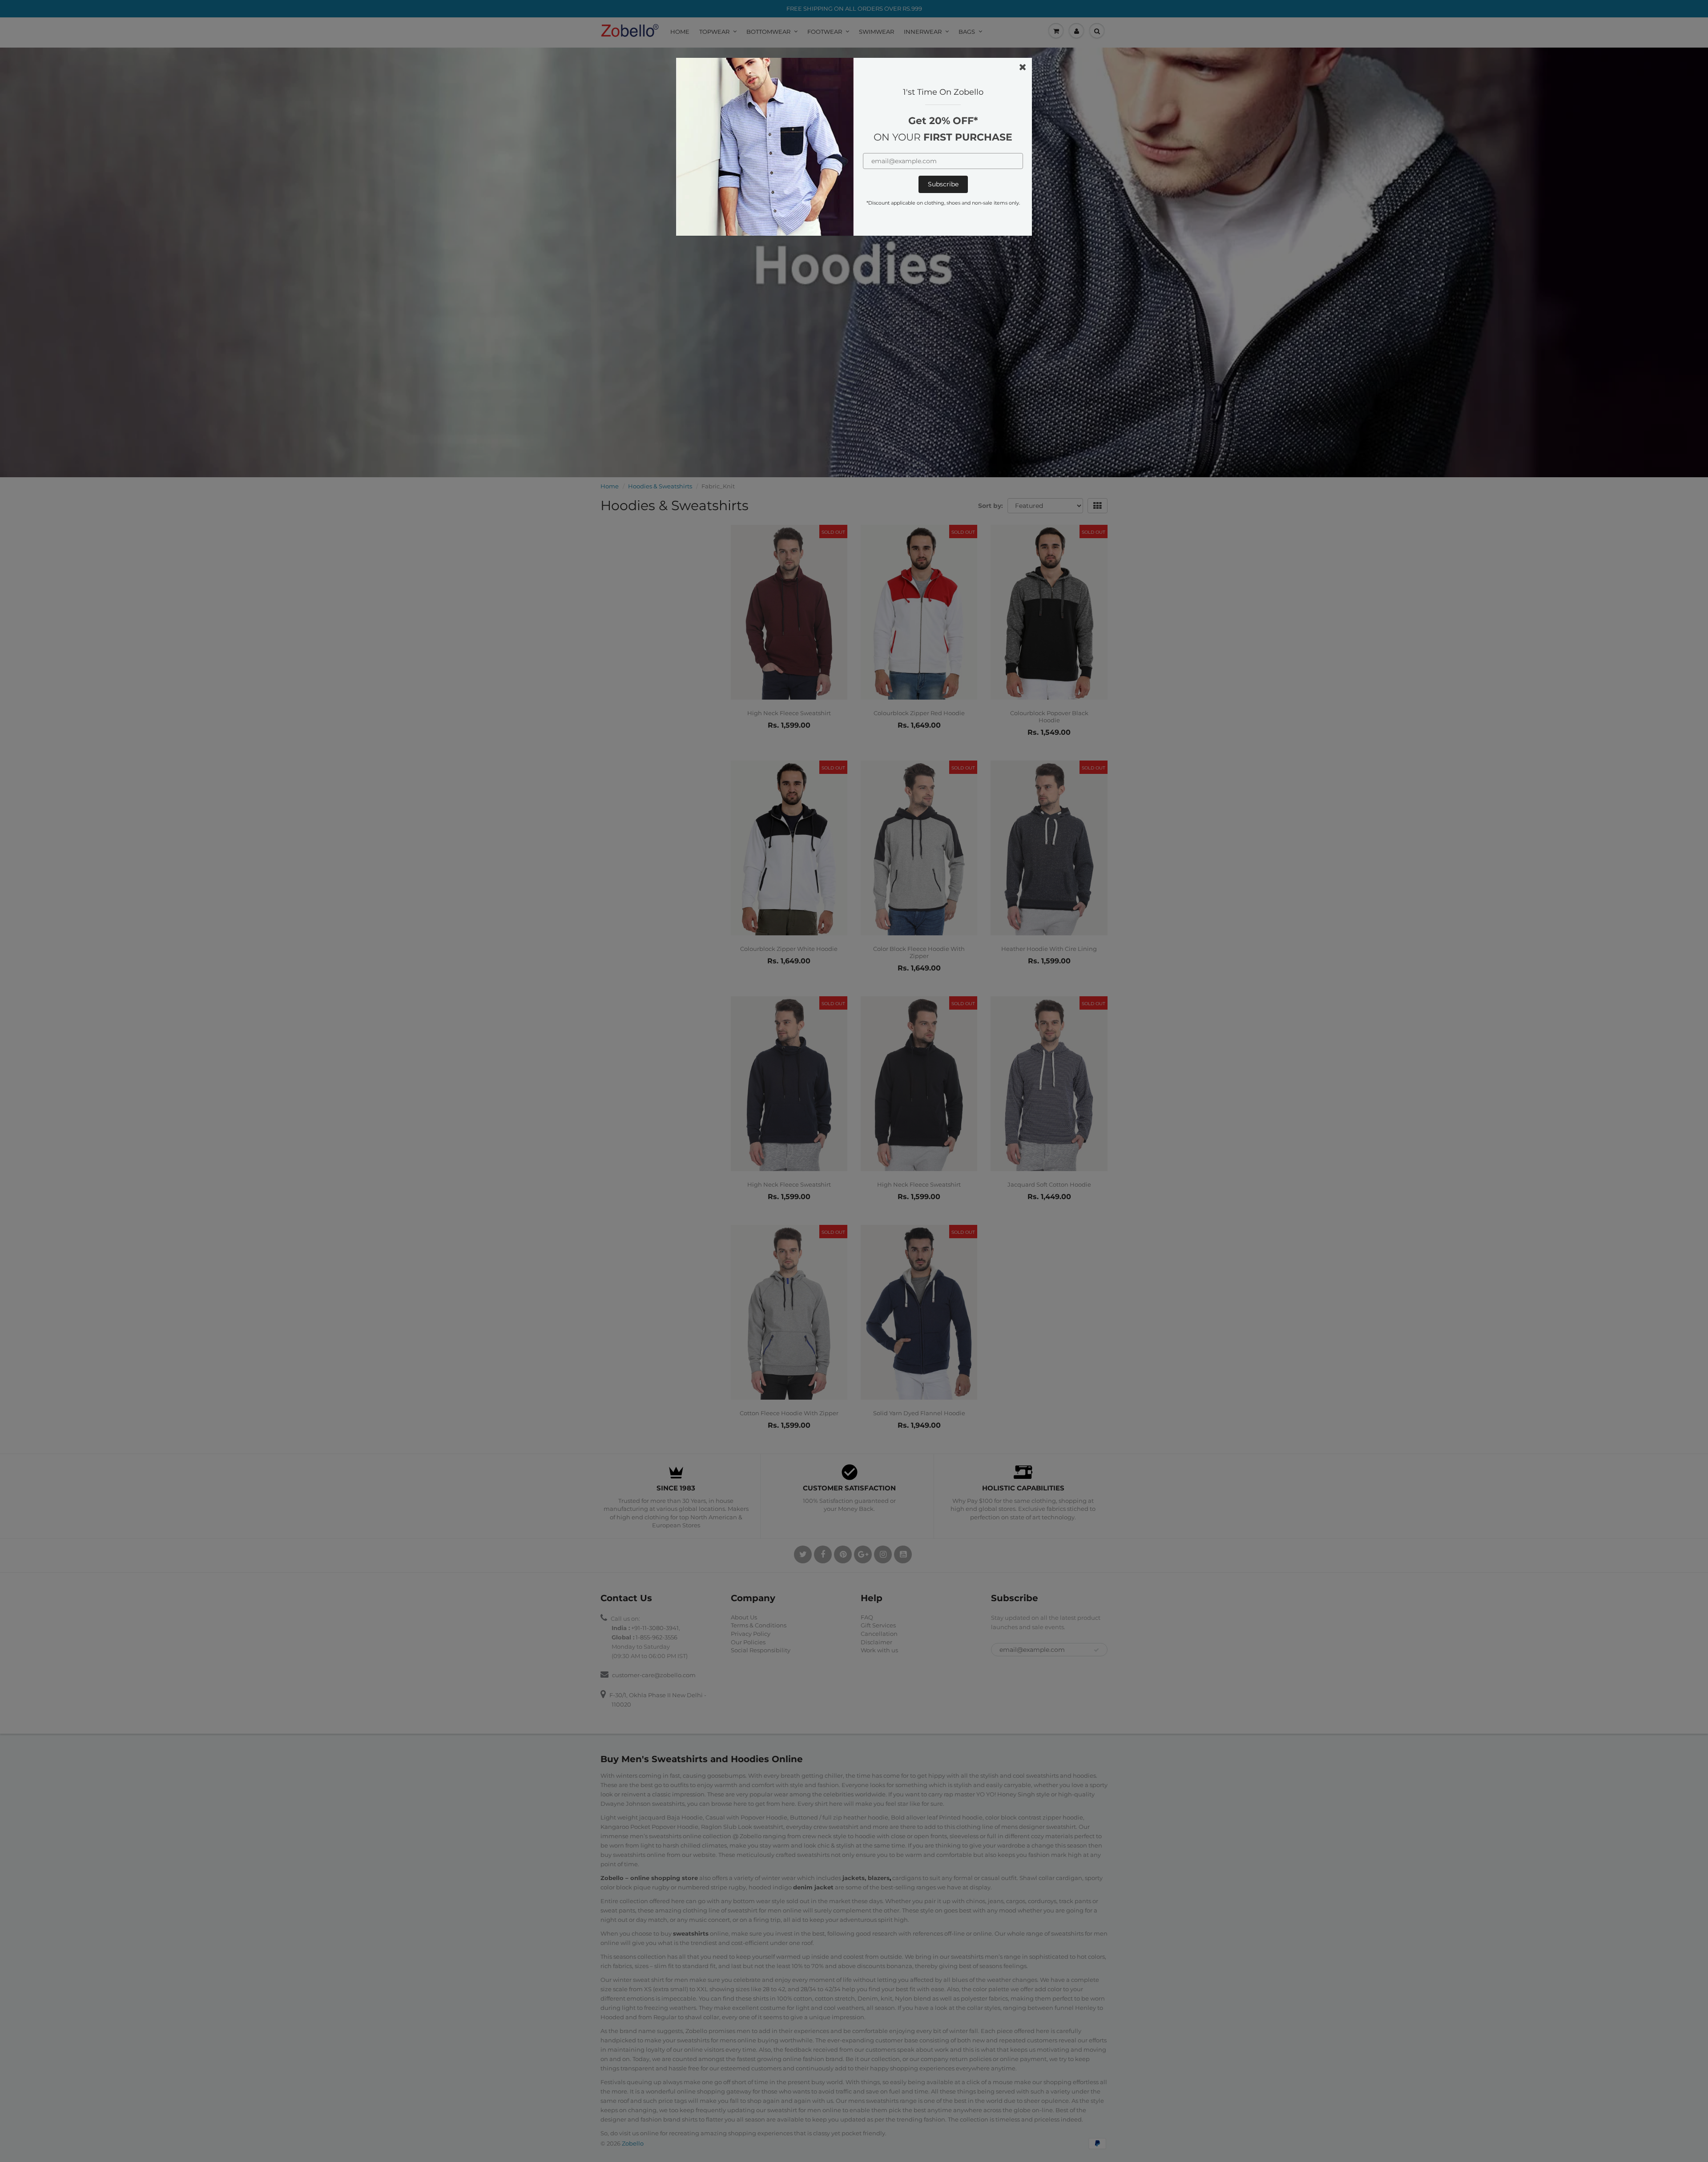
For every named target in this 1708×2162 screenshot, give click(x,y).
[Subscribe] (943, 184)
